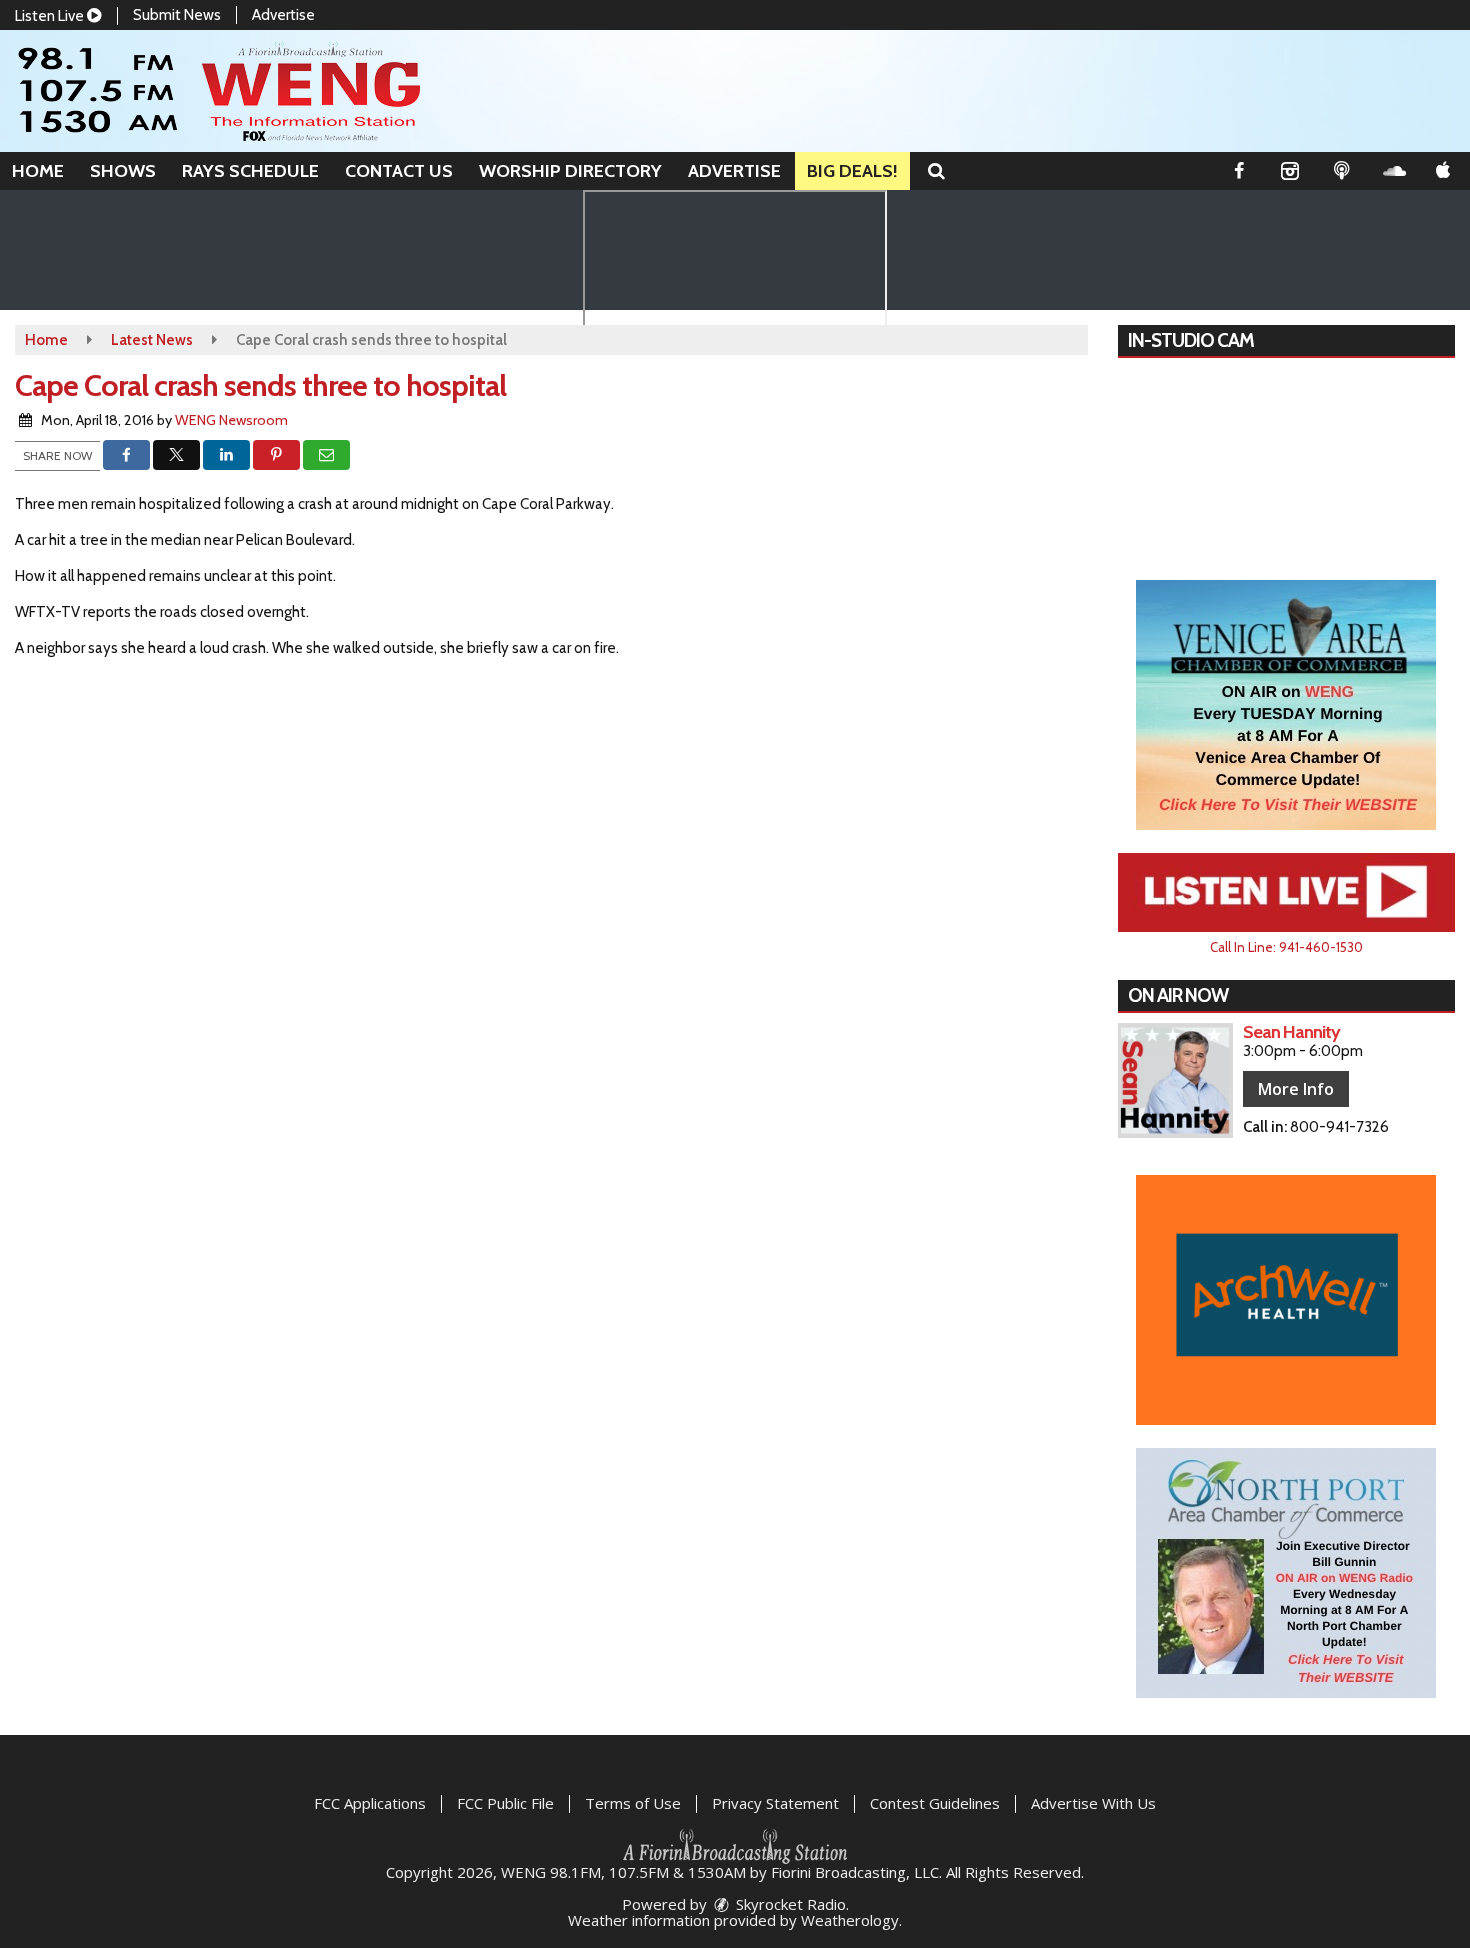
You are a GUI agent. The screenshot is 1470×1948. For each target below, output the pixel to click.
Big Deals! (852, 171)
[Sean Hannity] (1175, 1080)
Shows (123, 171)
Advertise (283, 15)
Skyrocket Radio (789, 1904)
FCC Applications (370, 1803)
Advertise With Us (1093, 1803)
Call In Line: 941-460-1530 (1286, 947)
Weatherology (850, 1920)
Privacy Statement (775, 1803)
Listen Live (51, 16)
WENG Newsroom (231, 420)
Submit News (177, 15)
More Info (1296, 1089)
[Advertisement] (1286, 705)
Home (38, 171)
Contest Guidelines (935, 1803)
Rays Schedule (250, 171)
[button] (936, 171)
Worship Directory (570, 171)
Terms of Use (633, 1803)
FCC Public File (505, 1803)
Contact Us (399, 171)
